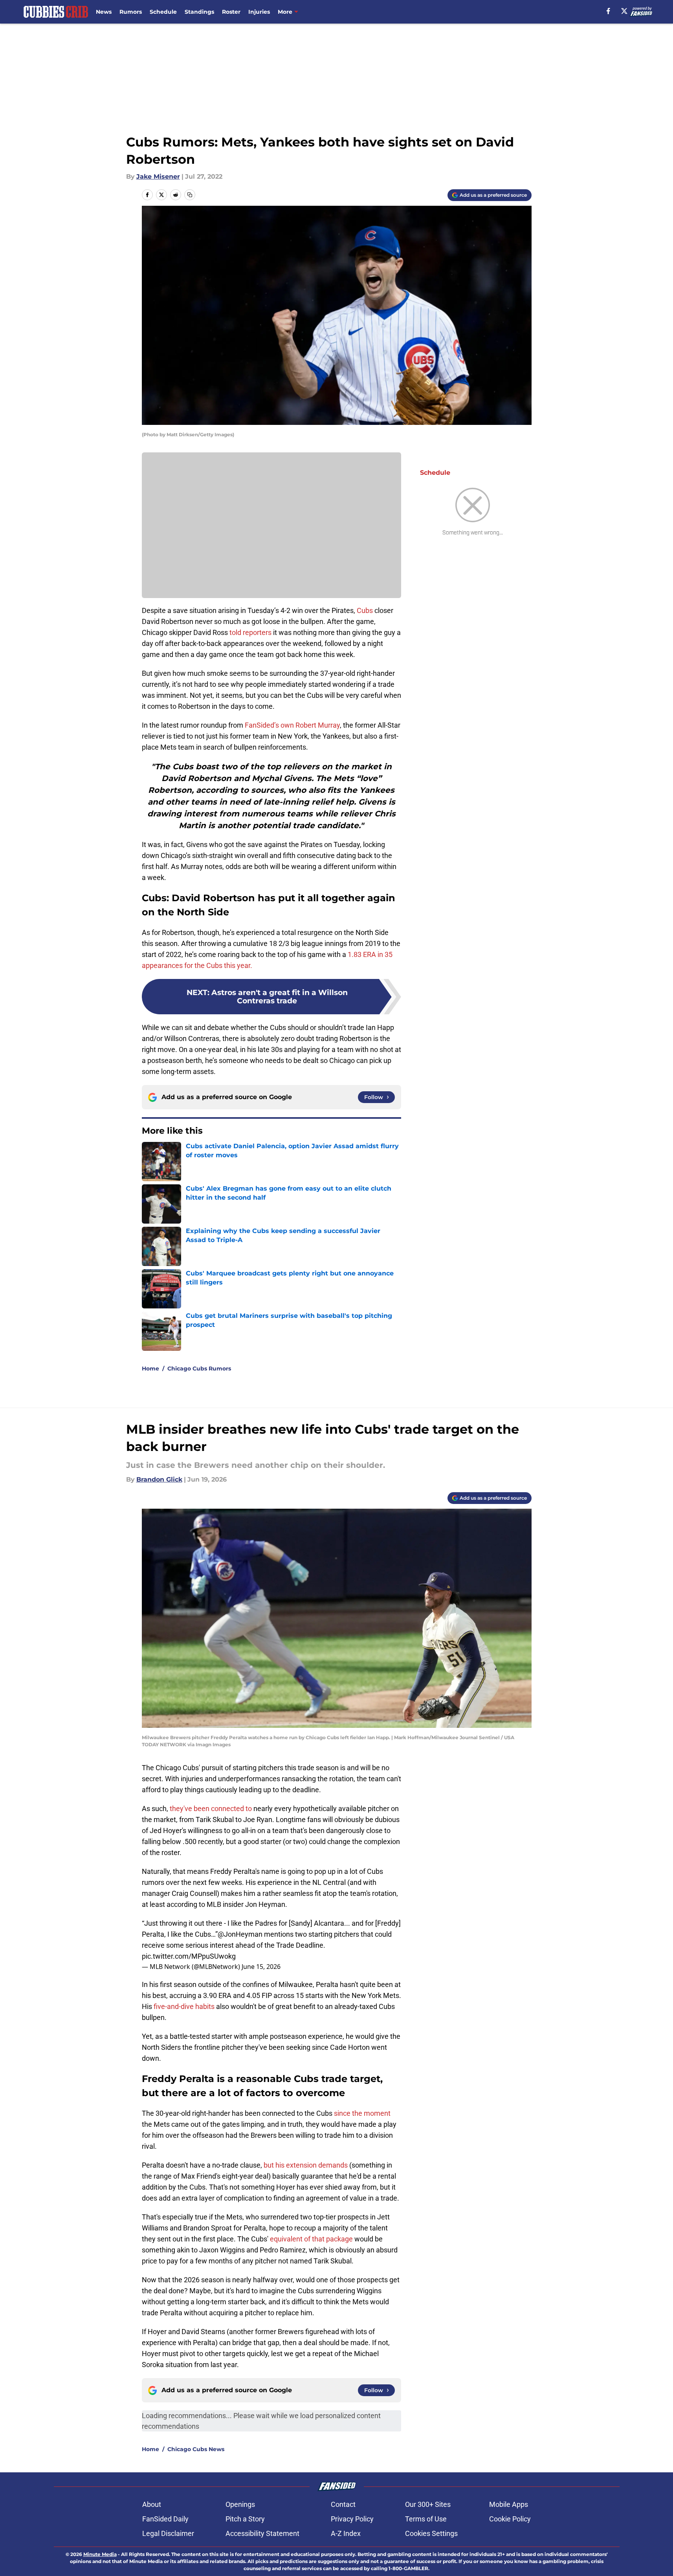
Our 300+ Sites (428, 2504)
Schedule (163, 12)
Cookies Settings (431, 2533)
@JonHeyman (240, 1934)
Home (150, 1368)
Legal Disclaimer (168, 2533)
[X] (624, 11)
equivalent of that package (311, 2239)
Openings (240, 2504)
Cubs (365, 610)
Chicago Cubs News (196, 2449)
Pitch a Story (245, 2519)
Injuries (259, 12)
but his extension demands (306, 2165)
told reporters (250, 632)
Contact (343, 2504)
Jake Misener (158, 177)
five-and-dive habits (184, 2006)
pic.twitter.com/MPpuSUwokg (189, 1956)
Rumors (131, 12)
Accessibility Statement (262, 2533)
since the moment (362, 2113)
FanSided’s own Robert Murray (292, 725)
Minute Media (100, 2554)
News (104, 12)
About (152, 2504)
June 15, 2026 (261, 1967)
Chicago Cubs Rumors (199, 1368)
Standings (199, 12)
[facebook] (608, 11)
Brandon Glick (159, 1479)
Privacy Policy (352, 2519)
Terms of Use (426, 2519)
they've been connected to (211, 1809)
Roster (231, 12)
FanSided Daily (165, 2519)
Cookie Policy (510, 2519)
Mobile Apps (509, 2504)
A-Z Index (346, 2533)
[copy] (190, 195)
